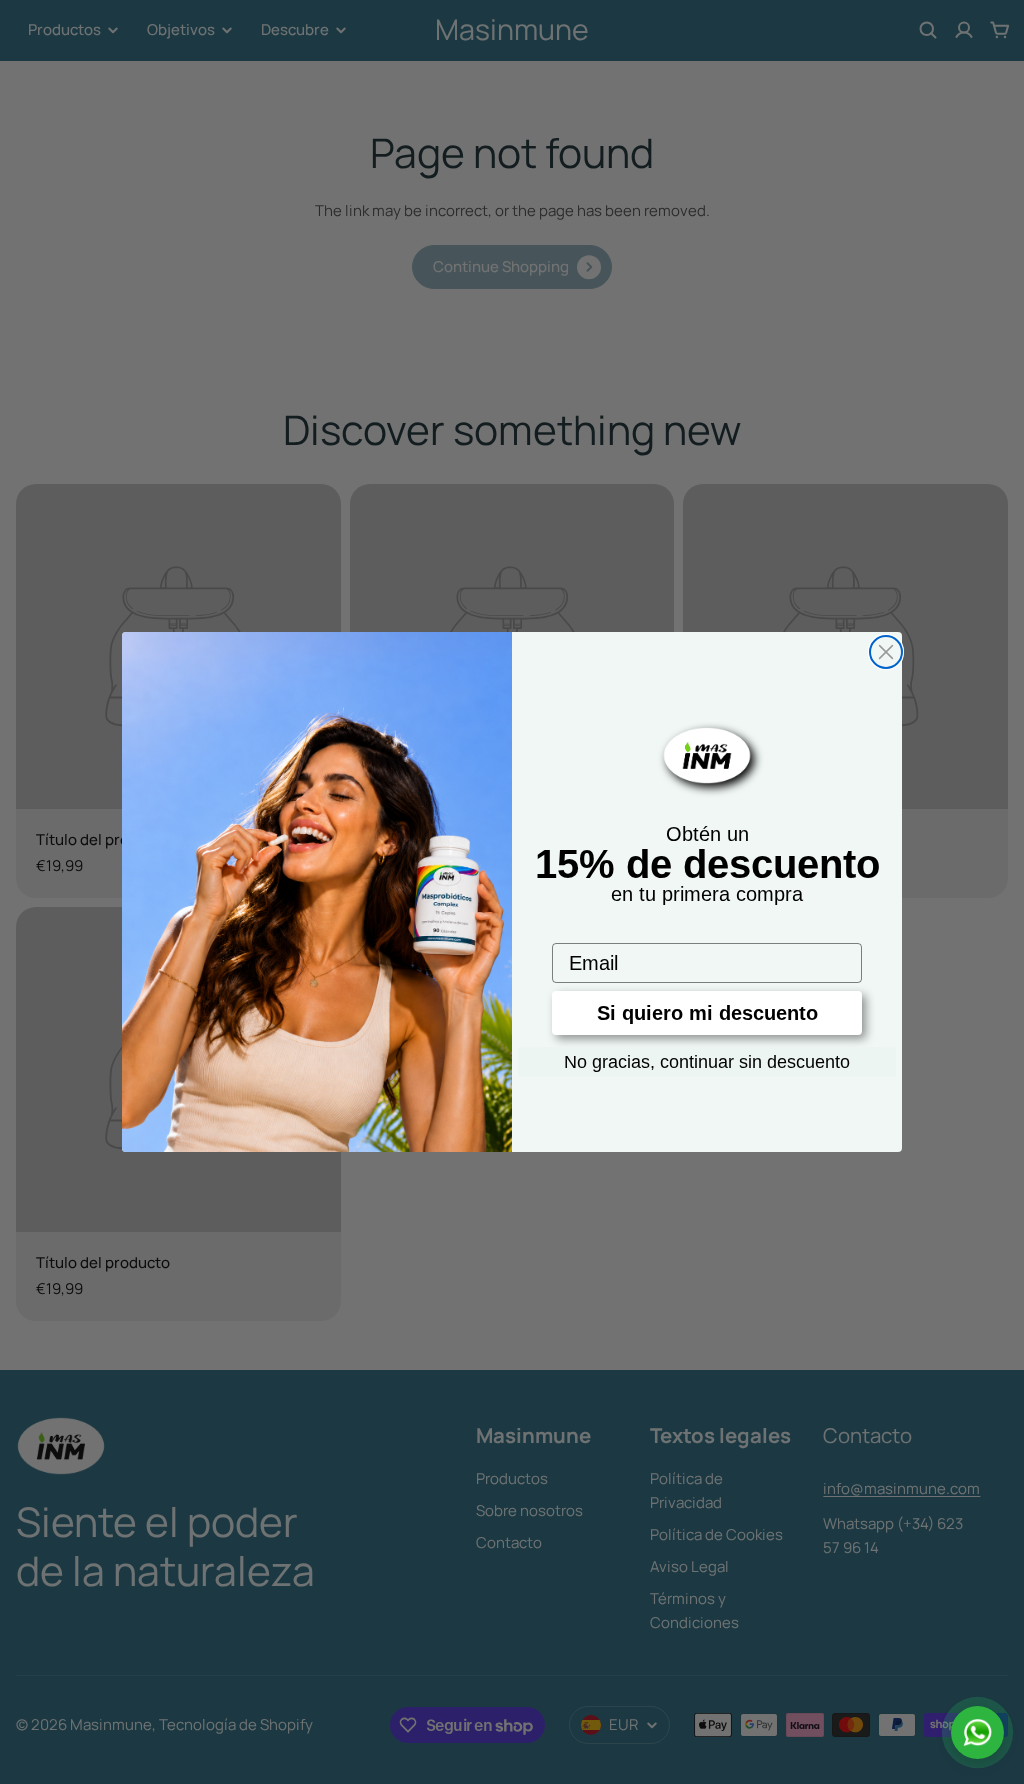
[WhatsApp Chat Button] (977, 1732)
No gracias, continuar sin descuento (707, 1062)
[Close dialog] (886, 652)
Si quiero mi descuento (707, 1013)
